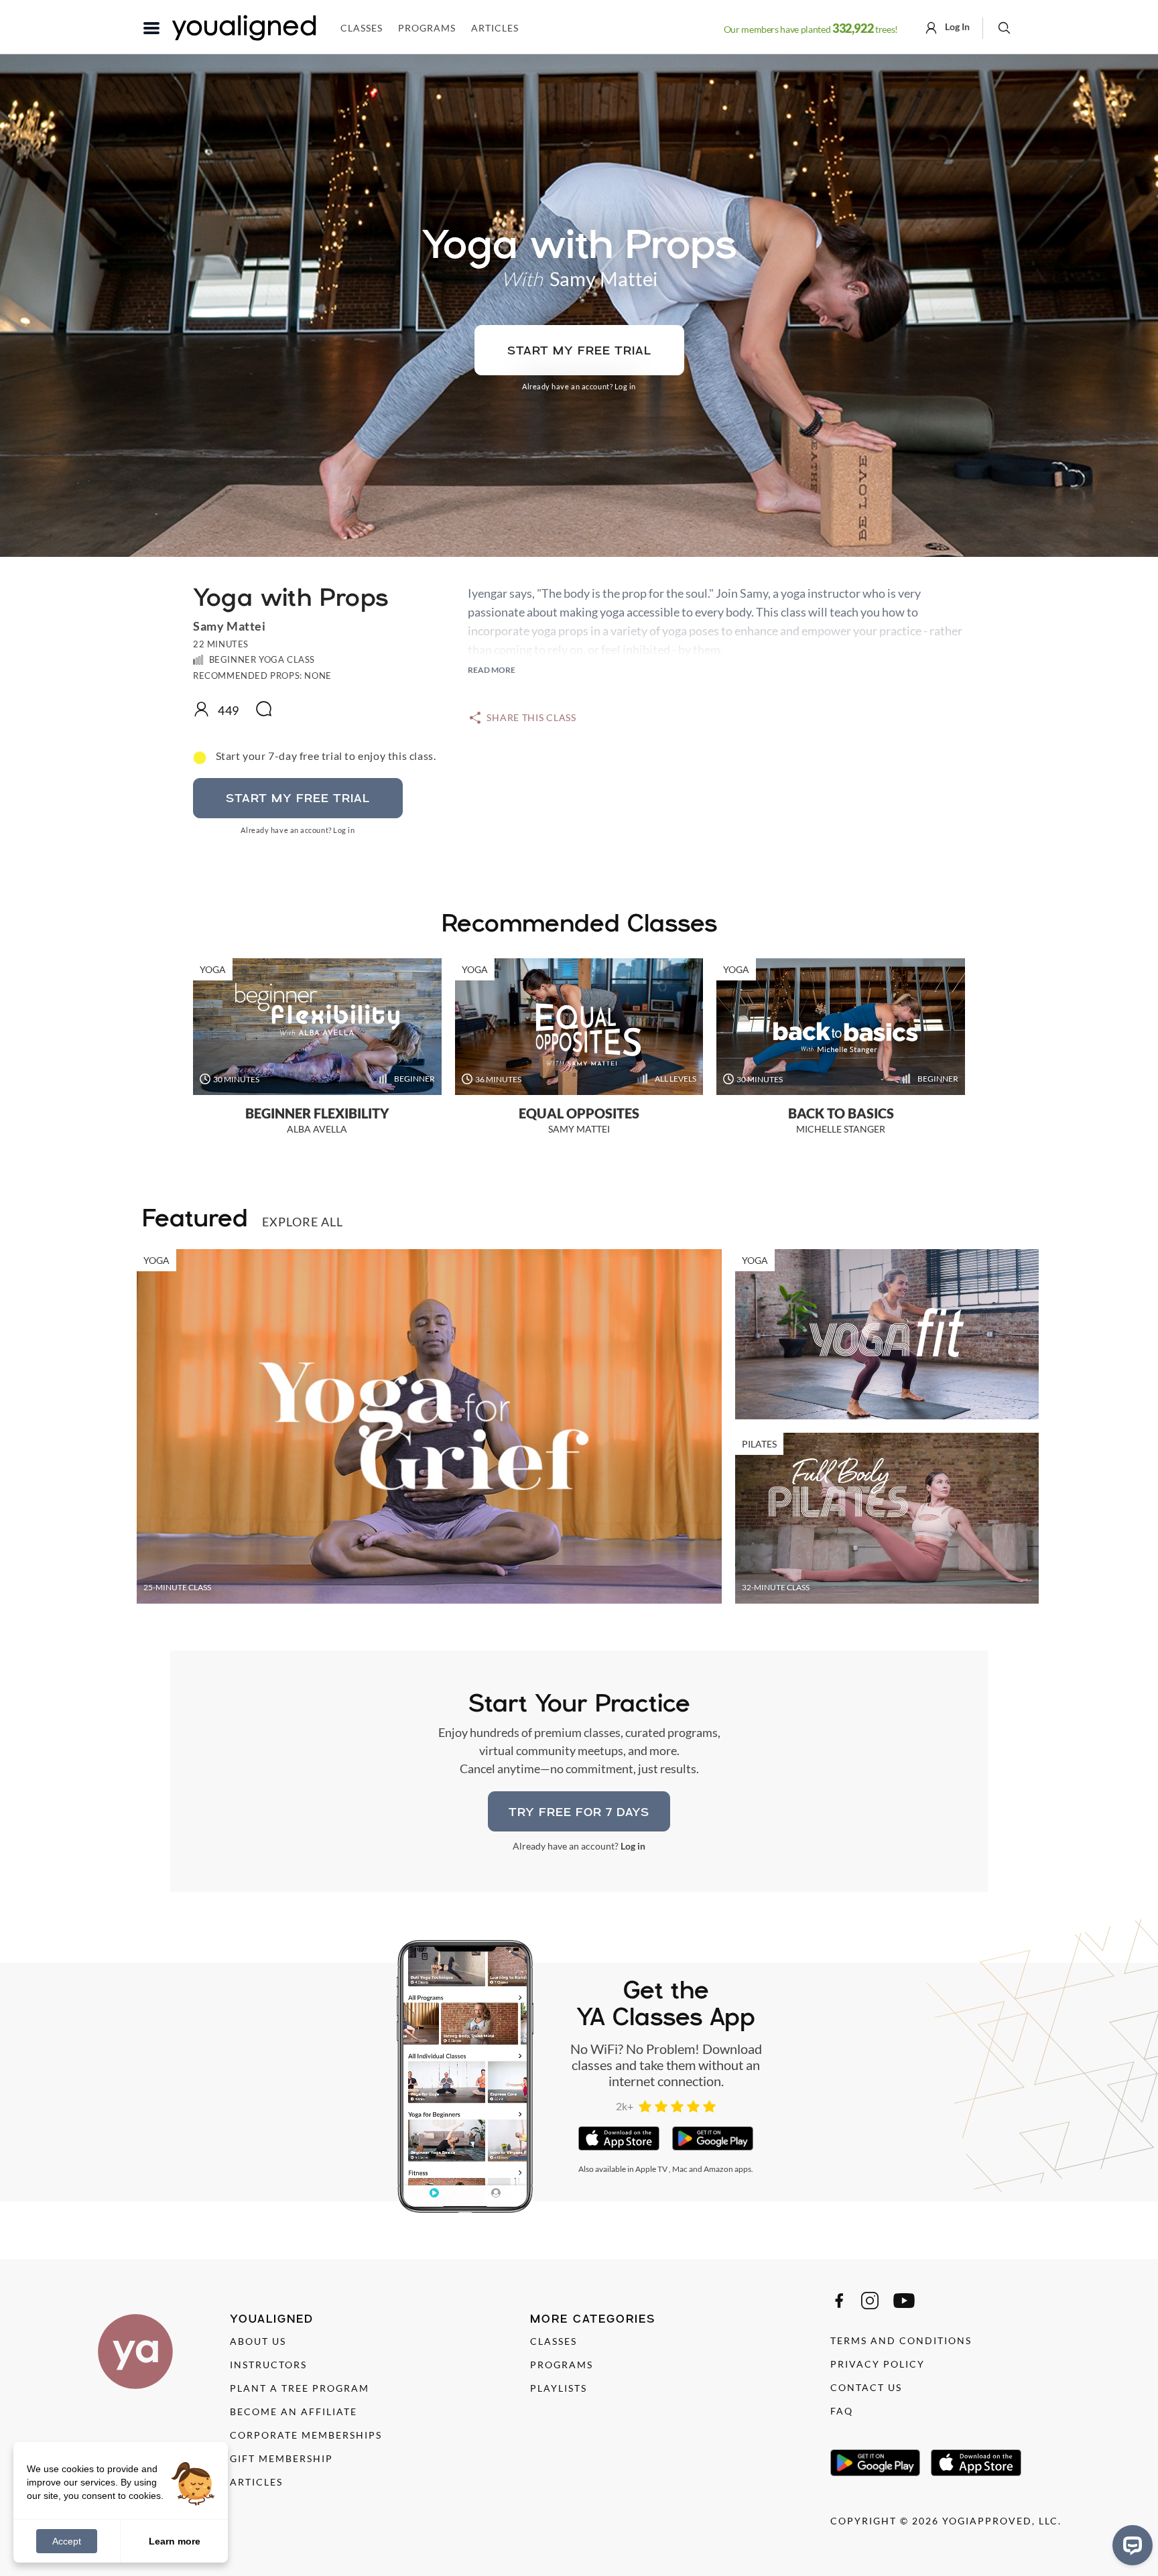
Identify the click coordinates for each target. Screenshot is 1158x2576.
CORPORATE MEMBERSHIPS (306, 2435)
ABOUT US (258, 2341)
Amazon (718, 2169)
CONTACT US (866, 2387)
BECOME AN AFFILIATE (294, 2411)
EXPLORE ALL (303, 1222)
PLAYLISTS (559, 2388)
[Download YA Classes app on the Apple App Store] (619, 2138)
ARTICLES (256, 2482)
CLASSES (554, 2341)
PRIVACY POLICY (878, 2364)
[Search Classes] (1004, 27)
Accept (67, 2541)
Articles (495, 28)
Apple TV (651, 2169)
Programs (427, 28)
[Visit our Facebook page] (839, 2301)
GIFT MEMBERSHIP (281, 2458)
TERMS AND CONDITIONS (901, 2340)
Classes (362, 28)
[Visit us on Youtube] (904, 2301)
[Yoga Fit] (887, 1334)
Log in (625, 386)
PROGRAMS (562, 2365)
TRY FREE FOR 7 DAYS (579, 1812)
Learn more (175, 2540)
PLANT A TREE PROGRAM (300, 2388)
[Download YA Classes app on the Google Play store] (713, 2138)
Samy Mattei (603, 278)
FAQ (842, 2411)
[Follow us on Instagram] (870, 2301)
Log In (956, 26)
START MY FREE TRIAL (579, 350)
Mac (680, 2169)
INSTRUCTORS (268, 2365)
